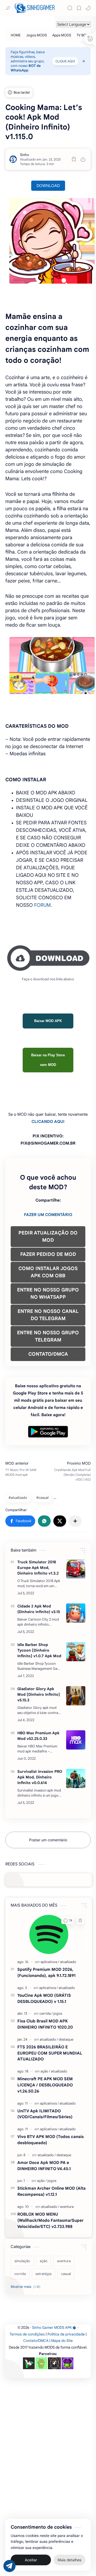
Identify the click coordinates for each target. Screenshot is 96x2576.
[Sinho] (25, 155)
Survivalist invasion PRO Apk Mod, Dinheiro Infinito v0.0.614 (40, 1777)
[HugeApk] (29, 2363)
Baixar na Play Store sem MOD (48, 1060)
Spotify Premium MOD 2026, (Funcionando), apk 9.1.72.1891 (46, 1972)
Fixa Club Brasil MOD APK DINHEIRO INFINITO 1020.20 (45, 2024)
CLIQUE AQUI (65, 61)
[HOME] (16, 35)
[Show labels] (27, 2287)
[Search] (70, 8)
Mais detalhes (69, 2560)
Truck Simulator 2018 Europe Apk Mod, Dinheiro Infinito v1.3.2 (38, 1568)
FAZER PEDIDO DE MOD (48, 1254)
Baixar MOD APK (48, 1021)
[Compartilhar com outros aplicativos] (75, 1521)
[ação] (45, 2071)
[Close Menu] (84, 61)
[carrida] (46, 2013)
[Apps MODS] (62, 35)
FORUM (42, 905)
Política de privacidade (66, 2334)
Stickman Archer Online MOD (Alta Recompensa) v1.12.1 (51, 2191)
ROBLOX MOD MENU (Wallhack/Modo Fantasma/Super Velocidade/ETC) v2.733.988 (50, 2220)
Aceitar (31, 2560)
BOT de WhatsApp (26, 68)
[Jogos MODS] (37, 35)
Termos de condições (27, 2334)
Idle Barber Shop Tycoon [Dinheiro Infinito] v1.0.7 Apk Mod (39, 1650)
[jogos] (58, 2013)
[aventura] (67, 2207)
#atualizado (18, 1498)
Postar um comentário (48, 1840)
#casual (42, 1498)
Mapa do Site (62, 2341)
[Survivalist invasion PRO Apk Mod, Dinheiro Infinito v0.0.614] (76, 1778)
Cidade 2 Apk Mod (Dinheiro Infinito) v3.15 (39, 1609)
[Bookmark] (79, 8)
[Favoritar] (74, 159)
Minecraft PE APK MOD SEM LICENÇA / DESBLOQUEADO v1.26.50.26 (45, 2085)
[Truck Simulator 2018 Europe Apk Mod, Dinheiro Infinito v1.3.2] (76, 1569)
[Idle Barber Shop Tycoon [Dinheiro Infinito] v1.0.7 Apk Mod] (76, 1652)
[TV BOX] (82, 35)
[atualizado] (68, 1962)
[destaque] (66, 2039)
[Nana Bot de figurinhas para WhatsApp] (54, 2363)
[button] (88, 8)
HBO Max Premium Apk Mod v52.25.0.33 (38, 1736)
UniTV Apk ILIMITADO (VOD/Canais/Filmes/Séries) (45, 2114)
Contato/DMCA (36, 2341)
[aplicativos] (50, 1962)
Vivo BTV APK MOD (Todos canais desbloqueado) (51, 2140)
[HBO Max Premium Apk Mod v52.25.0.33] (76, 1740)
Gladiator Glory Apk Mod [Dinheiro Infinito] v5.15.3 (39, 1694)
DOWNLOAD (48, 186)
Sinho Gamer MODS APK (52, 2328)
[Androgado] (41, 2363)
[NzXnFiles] (67, 2363)
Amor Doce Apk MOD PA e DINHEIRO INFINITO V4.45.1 (44, 2166)
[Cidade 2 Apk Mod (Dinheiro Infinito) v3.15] (76, 1613)
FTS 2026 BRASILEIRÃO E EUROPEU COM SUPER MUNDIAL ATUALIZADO (50, 2053)
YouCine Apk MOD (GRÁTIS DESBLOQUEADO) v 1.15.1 (44, 1998)
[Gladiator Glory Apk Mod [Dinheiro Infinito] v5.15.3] (76, 1696)
